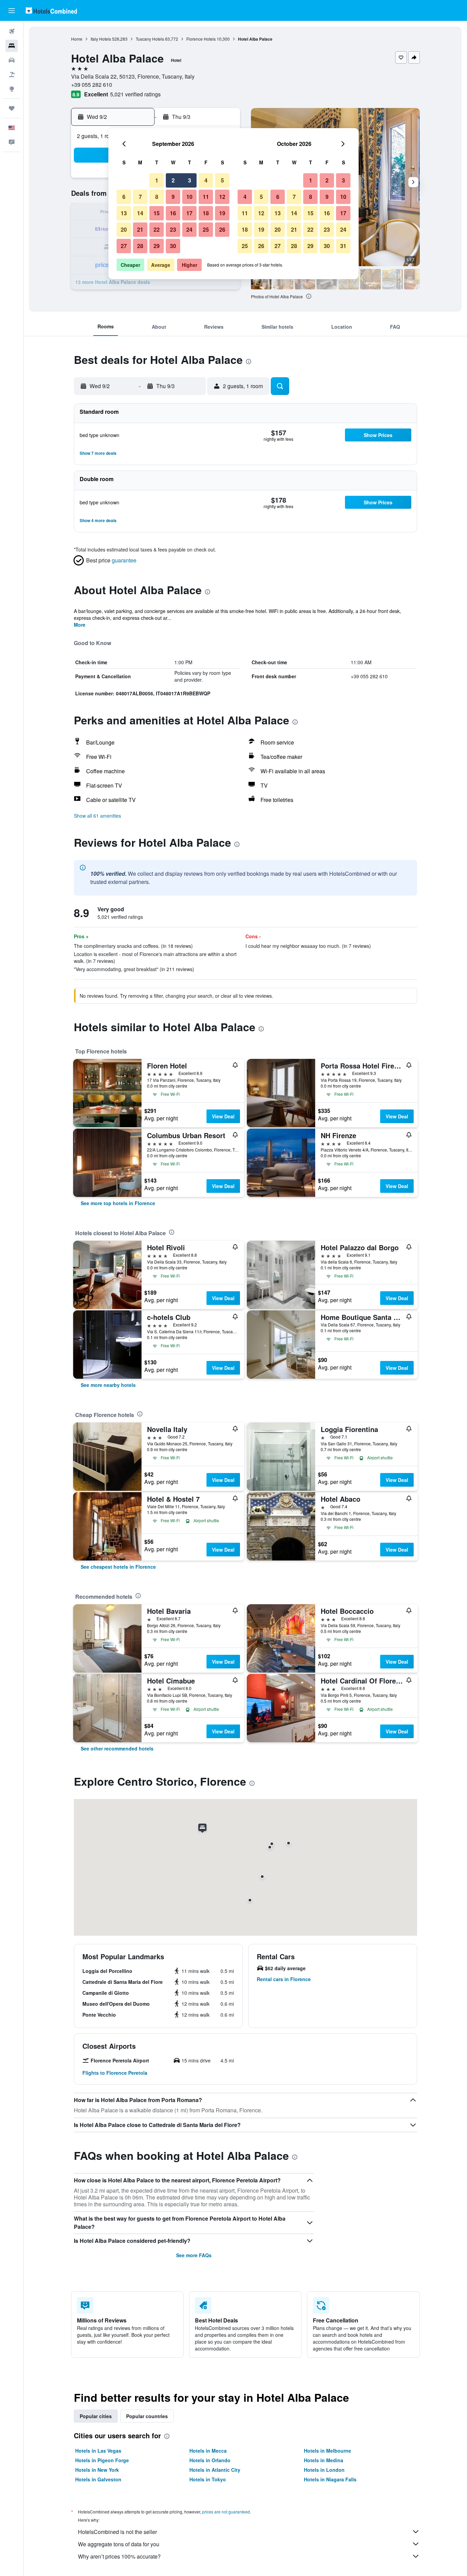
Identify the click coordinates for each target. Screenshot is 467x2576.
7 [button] (140, 197)
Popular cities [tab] (96, 2416)
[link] (118, 1203)
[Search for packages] (12, 74)
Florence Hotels (201, 39)
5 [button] (222, 180)
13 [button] (124, 213)
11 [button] (206, 197)
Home (77, 39)
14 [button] (140, 213)
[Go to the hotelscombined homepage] (51, 10)
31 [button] (343, 246)
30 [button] (173, 246)
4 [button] (206, 180)
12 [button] (222, 197)
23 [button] (173, 229)
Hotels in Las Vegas (98, 2451)
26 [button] (222, 229)
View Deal (223, 1116)
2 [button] (173, 180)
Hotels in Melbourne (328, 2451)
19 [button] (222, 213)
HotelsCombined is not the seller (117, 2532)
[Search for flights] (12, 31)
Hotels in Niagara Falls (330, 2479)
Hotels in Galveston (98, 2479)
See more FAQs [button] (194, 2255)
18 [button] (206, 213)
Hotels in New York (97, 2470)
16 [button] (173, 213)
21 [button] (140, 229)
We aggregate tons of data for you (119, 2544)
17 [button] (189, 213)
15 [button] (157, 213)
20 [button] (124, 229)
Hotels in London (324, 2470)
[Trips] (12, 108)
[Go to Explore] (12, 89)
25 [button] (206, 229)
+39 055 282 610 (92, 85)
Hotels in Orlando (210, 2460)
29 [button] (157, 246)
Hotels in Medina (324, 2460)
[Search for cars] (12, 60)
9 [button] (173, 197)
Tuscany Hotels (150, 39)
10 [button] (189, 197)
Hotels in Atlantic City (215, 2470)
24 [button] (189, 229)
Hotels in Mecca (208, 2451)
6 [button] (124, 197)
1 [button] (157, 180)
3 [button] (190, 180)
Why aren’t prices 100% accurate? (119, 2556)
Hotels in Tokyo (208, 2479)
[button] (12, 11)
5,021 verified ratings (135, 94)
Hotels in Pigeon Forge (102, 2460)
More (80, 625)
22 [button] (157, 229)
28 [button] (140, 246)
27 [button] (124, 246)
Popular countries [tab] (147, 2416)
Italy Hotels (101, 39)
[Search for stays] (12, 46)
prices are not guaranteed (226, 2512)
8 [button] (157, 197)
